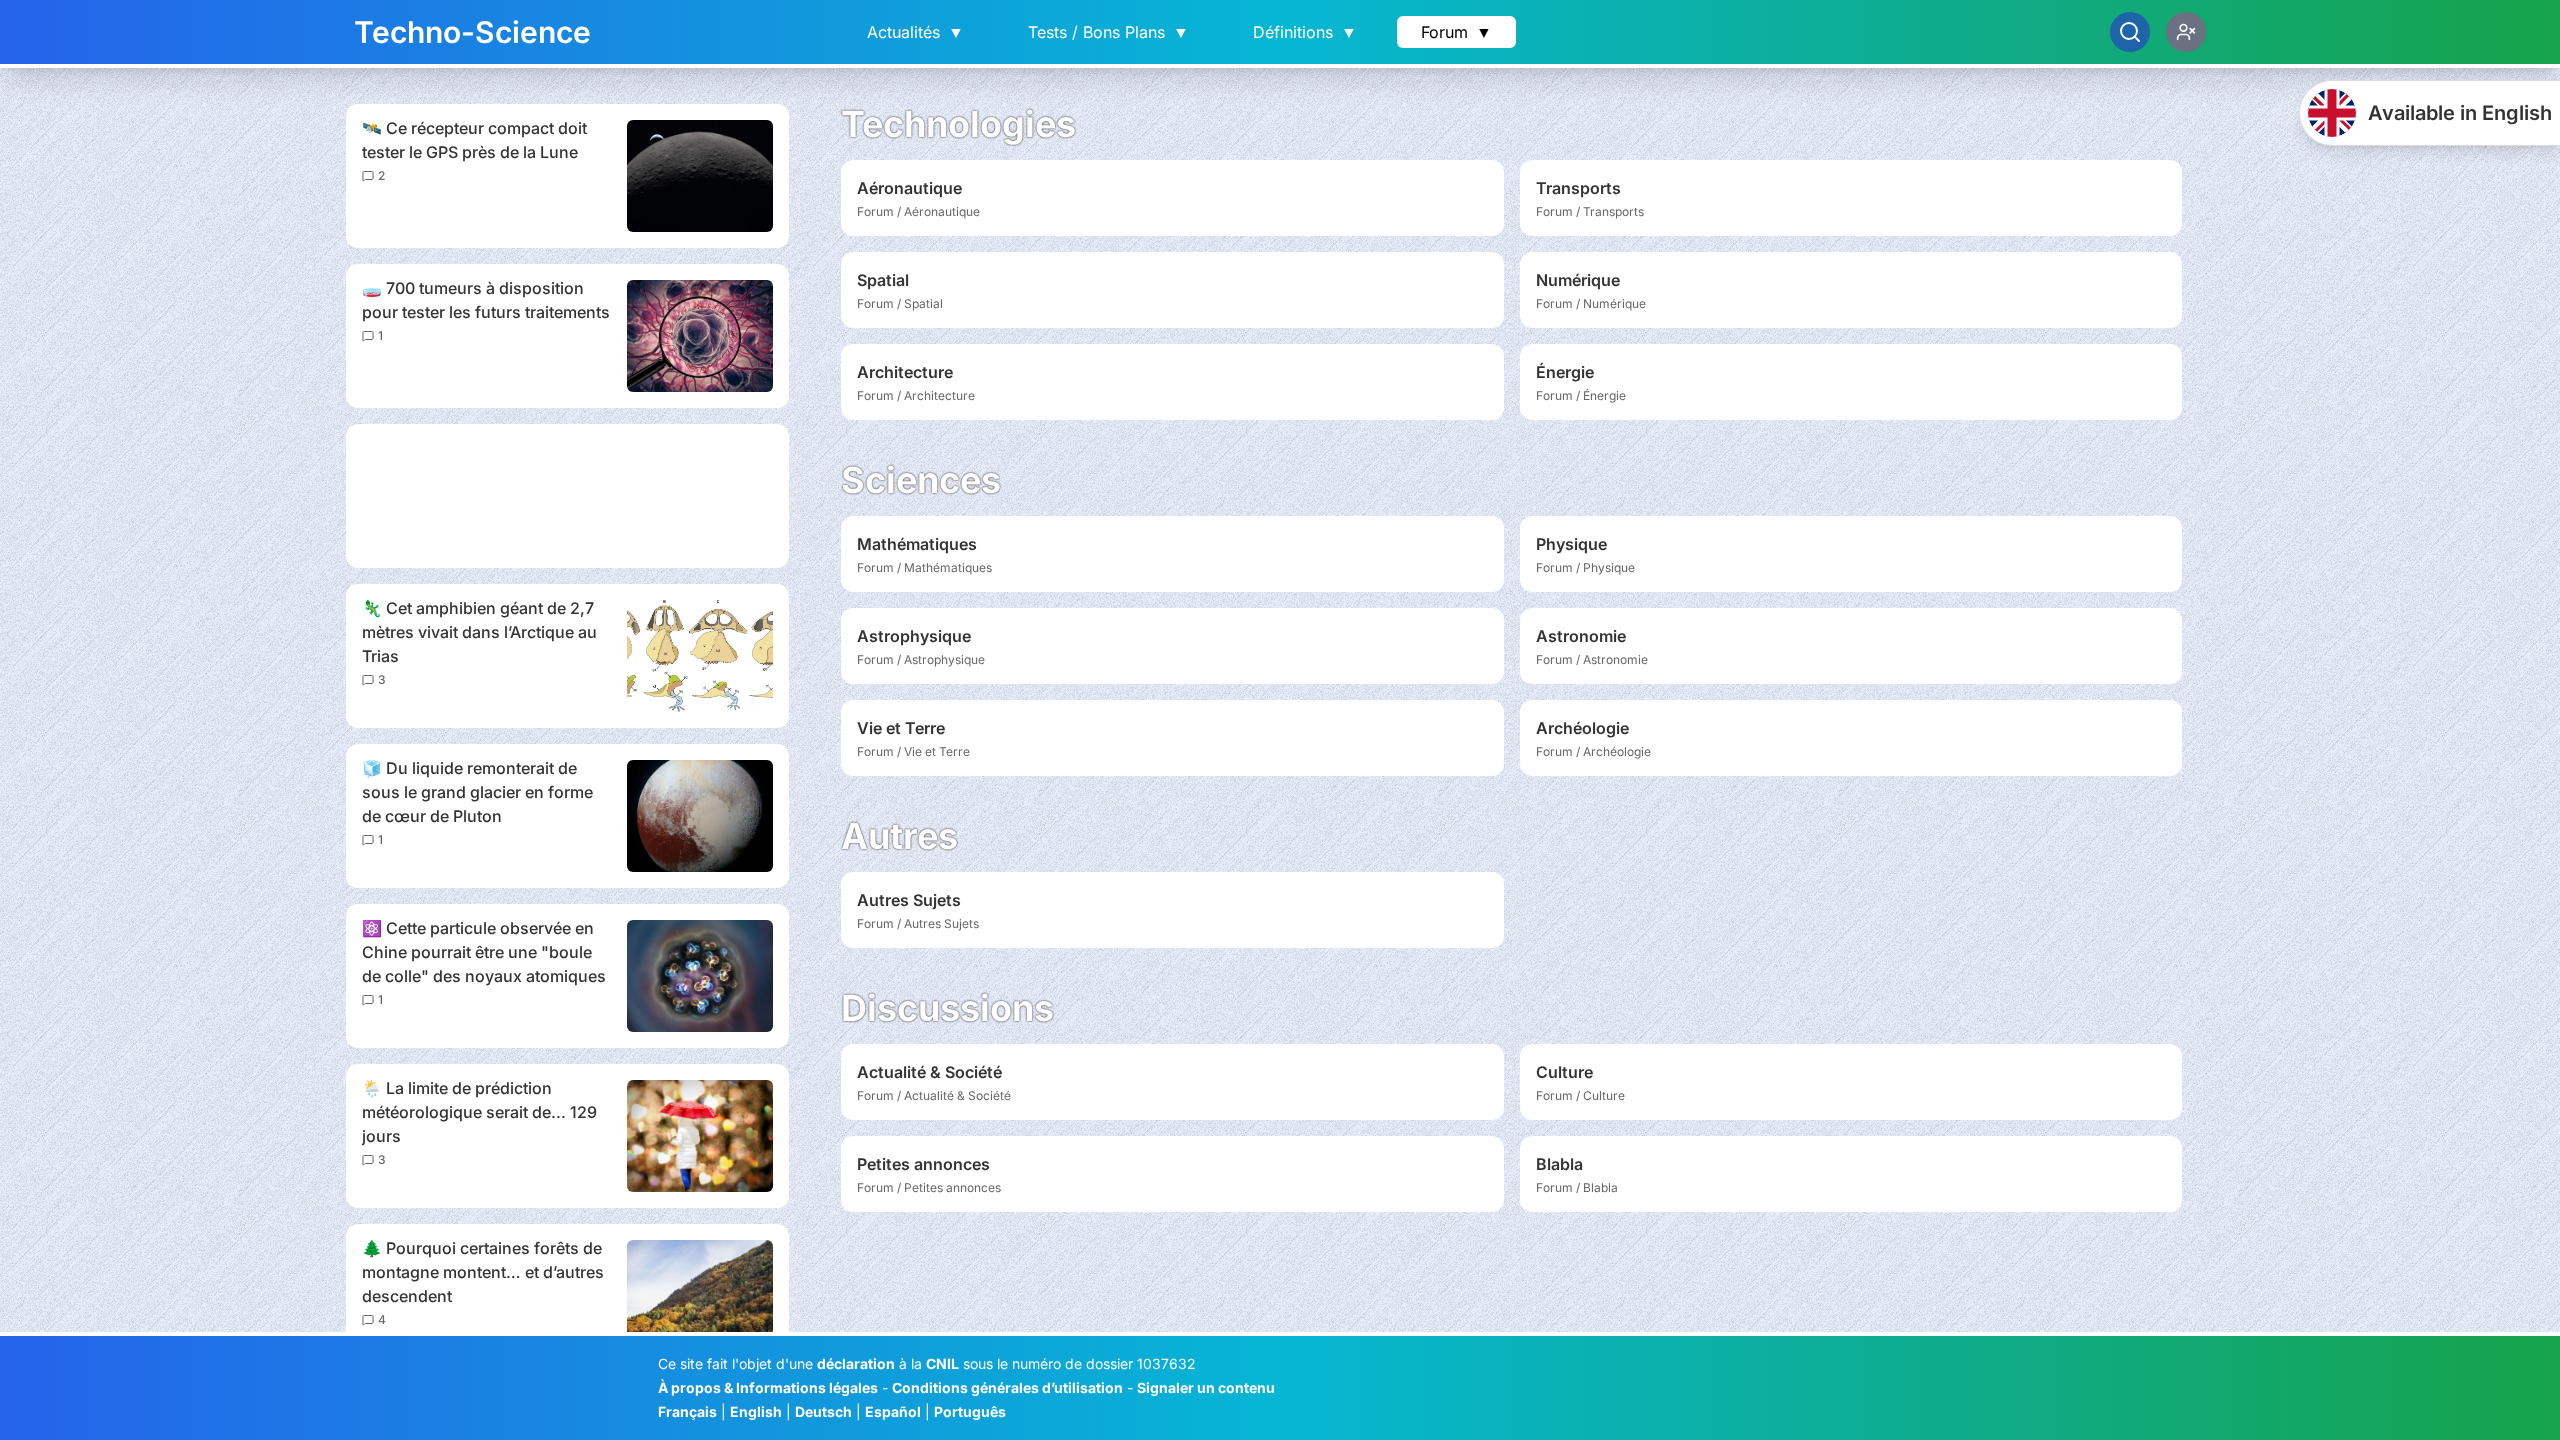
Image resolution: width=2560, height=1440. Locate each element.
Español (893, 1411)
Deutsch (823, 1411)
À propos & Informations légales (768, 1387)
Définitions (1305, 32)
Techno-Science (472, 32)
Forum (1456, 32)
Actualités (915, 32)
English (756, 1411)
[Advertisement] (567, 496)
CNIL (942, 1363)
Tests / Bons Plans (1108, 32)
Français (687, 1411)
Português (970, 1411)
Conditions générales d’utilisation (1007, 1387)
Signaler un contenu (1206, 1387)
